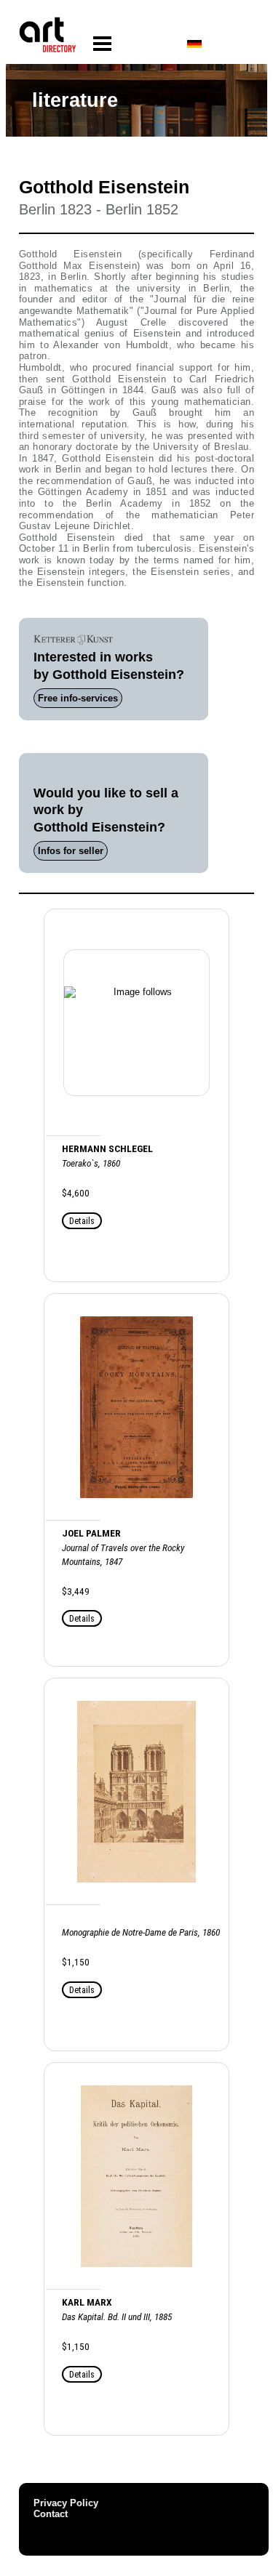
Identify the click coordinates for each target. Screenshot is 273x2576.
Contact (51, 2514)
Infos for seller (71, 851)
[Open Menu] (102, 44)
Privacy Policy (66, 2503)
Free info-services (78, 698)
